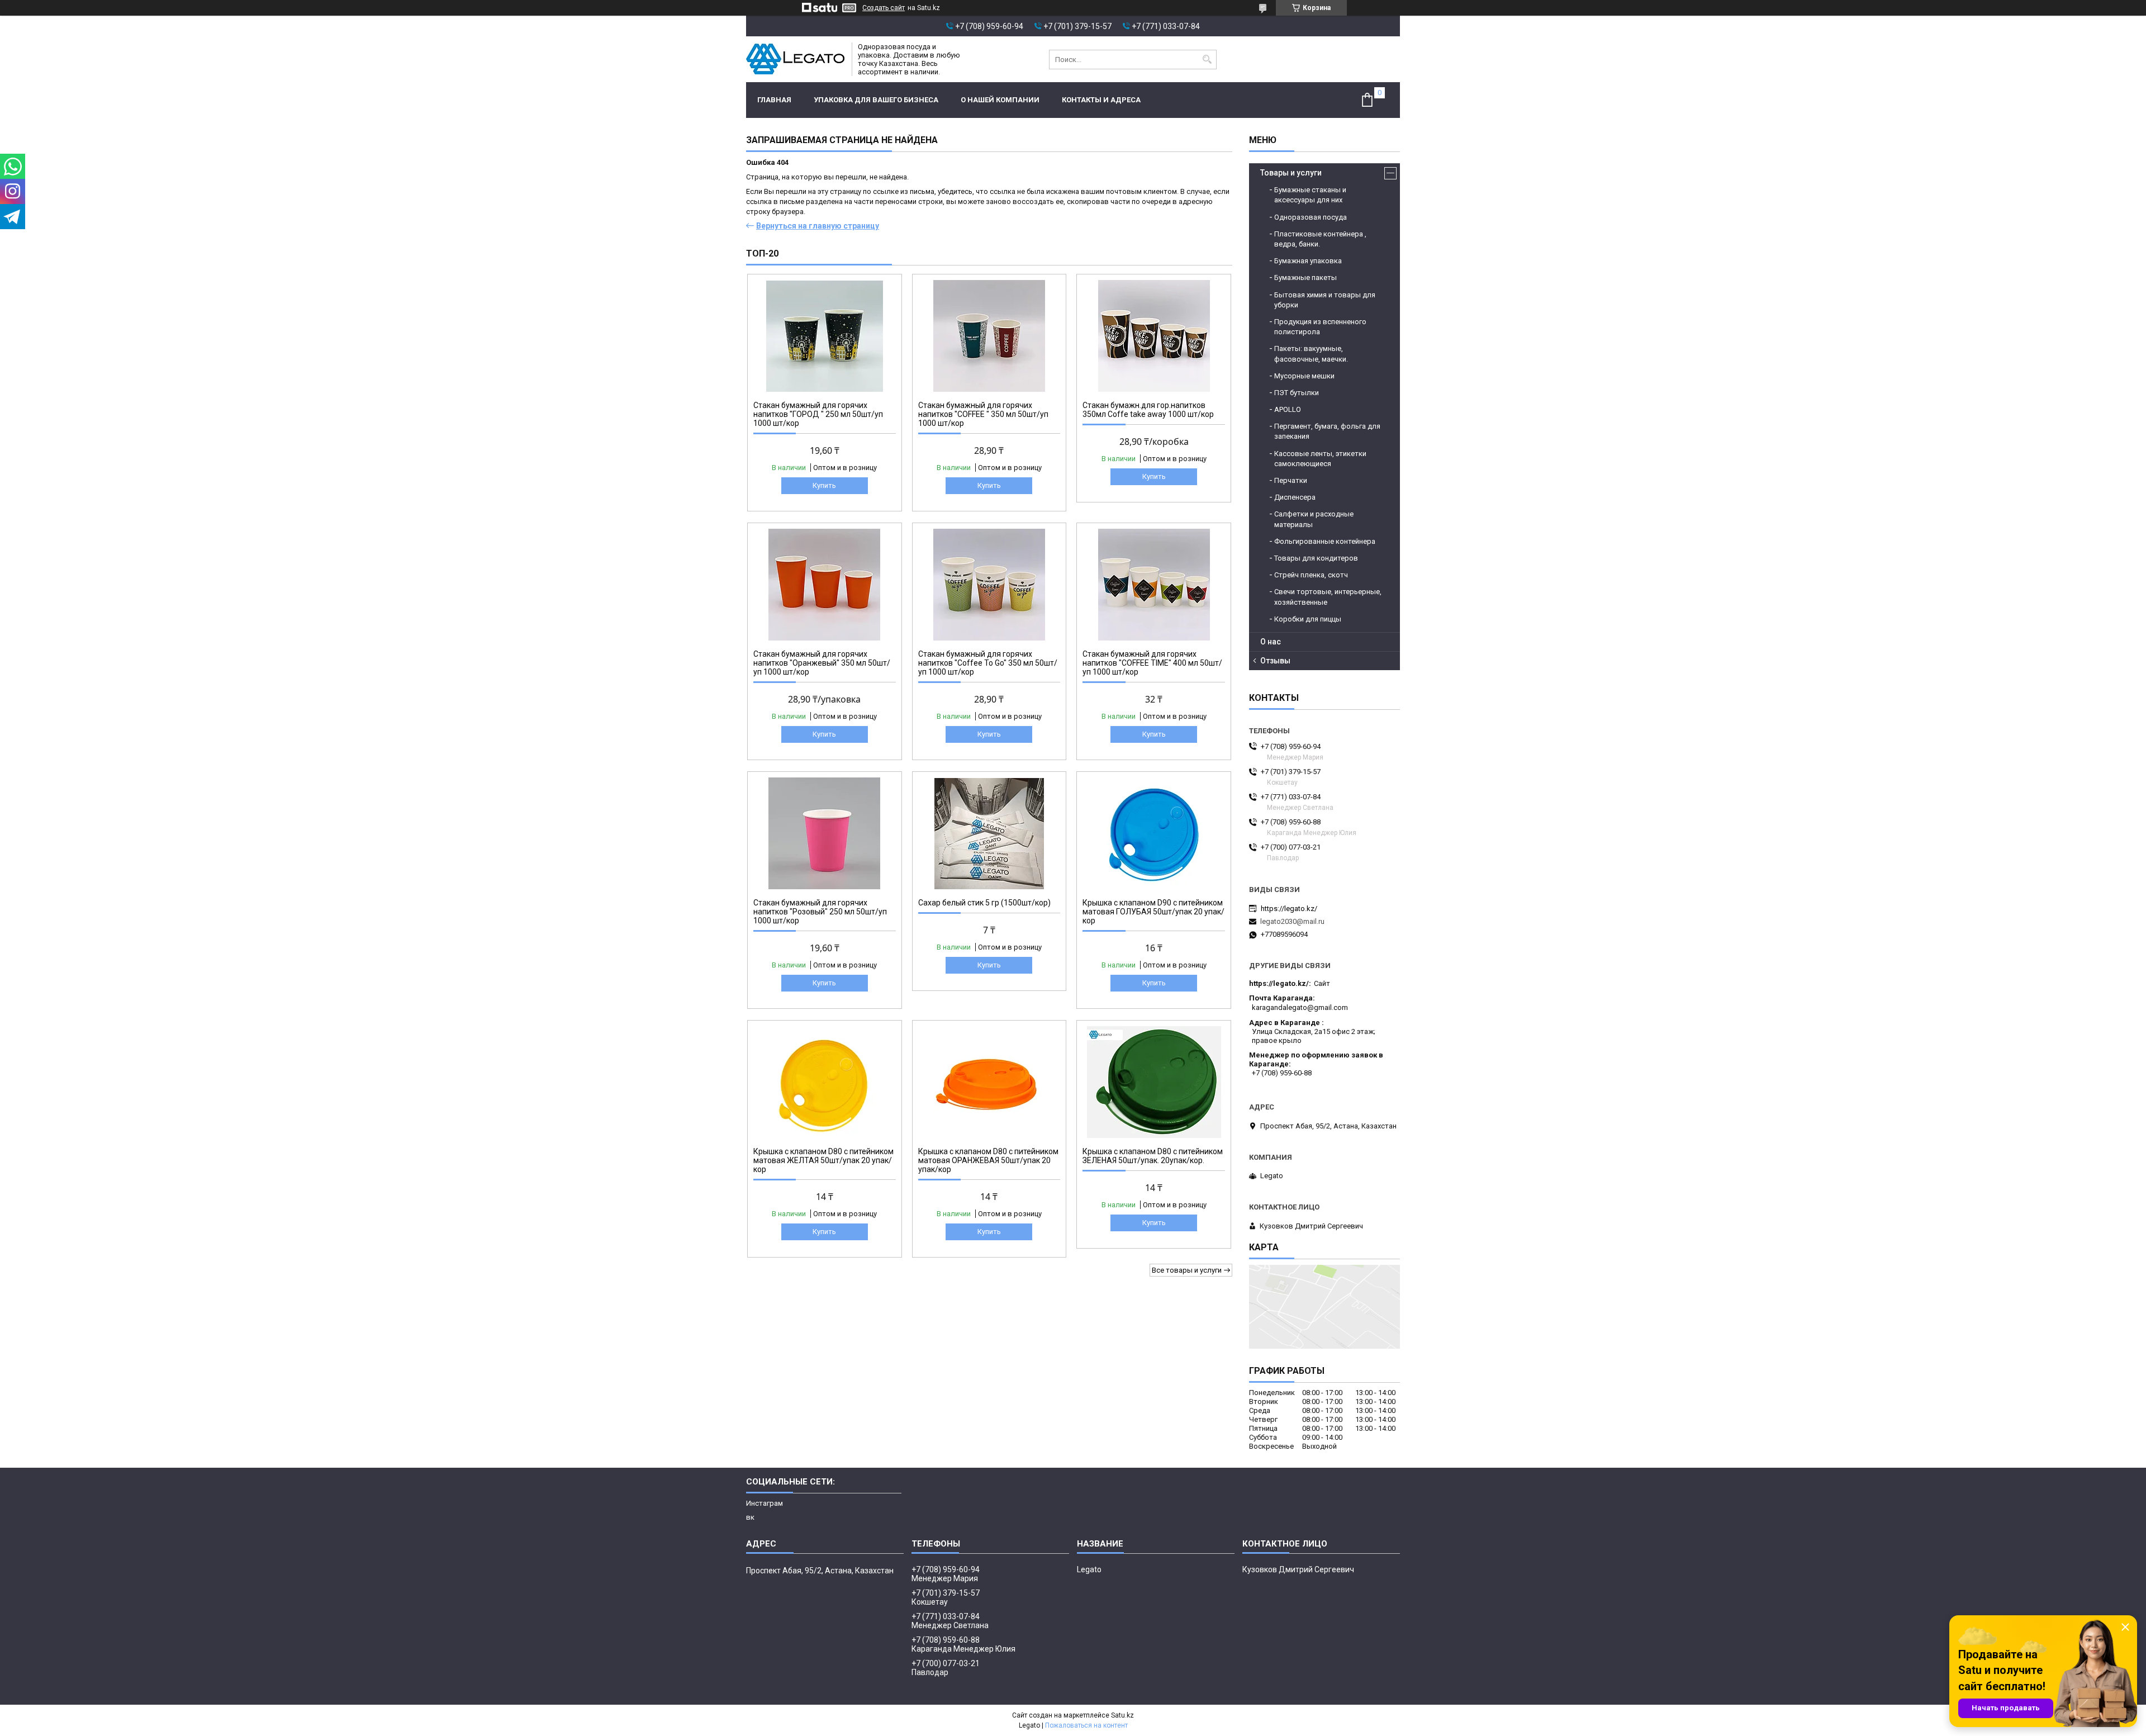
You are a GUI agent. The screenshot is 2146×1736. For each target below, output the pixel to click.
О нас (1271, 642)
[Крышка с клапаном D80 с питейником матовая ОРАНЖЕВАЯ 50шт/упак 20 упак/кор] (989, 1082)
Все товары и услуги (1187, 1270)
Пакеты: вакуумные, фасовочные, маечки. (1311, 354)
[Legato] (795, 59)
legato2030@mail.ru (1292, 921)
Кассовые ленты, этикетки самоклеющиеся (1320, 459)
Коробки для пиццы (1308, 619)
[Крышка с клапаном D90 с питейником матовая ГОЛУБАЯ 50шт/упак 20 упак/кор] (1154, 833)
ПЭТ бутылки (1297, 393)
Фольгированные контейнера (1325, 541)
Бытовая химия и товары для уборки (1325, 300)
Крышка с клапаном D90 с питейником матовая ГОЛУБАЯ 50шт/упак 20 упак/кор (1153, 912)
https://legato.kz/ (1289, 909)
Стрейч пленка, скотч (1311, 575)
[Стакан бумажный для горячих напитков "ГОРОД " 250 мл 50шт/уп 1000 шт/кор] (825, 336)
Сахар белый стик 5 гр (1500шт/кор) (984, 903)
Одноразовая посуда (1311, 217)
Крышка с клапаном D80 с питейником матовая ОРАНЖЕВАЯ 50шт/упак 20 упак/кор (988, 1160)
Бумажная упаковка (1308, 261)
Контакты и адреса (1101, 100)
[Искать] (1207, 60)
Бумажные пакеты (1305, 278)
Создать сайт (884, 8)
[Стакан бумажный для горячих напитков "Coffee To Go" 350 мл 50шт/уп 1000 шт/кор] (989, 585)
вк (750, 1517)
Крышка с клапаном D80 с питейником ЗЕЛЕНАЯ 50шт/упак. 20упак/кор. (1153, 1156)
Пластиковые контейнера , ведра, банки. (1320, 239)
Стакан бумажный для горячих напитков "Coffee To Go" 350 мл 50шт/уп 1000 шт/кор (988, 663)
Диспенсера (1295, 497)
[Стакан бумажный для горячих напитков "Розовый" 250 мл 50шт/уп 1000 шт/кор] (825, 833)
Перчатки (1291, 480)
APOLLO (1288, 409)
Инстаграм (765, 1503)
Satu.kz (1122, 1715)
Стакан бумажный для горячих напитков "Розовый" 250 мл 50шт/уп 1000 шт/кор (820, 912)
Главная (774, 100)
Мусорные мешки (1304, 376)
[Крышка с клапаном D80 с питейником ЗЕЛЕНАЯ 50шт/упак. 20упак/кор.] (1154, 1082)
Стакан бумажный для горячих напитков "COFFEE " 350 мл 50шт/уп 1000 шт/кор (983, 414)
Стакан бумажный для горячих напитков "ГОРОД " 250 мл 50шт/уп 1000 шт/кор (818, 414)
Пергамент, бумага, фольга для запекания (1327, 431)
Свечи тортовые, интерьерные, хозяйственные (1328, 597)
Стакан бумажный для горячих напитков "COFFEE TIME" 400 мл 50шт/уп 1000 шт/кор (1152, 663)
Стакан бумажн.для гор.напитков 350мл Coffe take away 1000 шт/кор (1148, 410)
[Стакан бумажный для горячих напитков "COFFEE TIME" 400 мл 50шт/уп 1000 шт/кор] (1154, 585)
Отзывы (1275, 661)
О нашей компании (1000, 100)
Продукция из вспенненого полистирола (1320, 327)
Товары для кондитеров (1316, 558)
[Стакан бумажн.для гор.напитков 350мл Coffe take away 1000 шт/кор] (1154, 336)
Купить (824, 485)
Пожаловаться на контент (1086, 1725)
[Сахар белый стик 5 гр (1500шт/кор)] (989, 833)
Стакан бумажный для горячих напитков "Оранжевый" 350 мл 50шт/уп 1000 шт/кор (822, 663)
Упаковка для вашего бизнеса (876, 100)
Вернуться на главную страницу (818, 226)
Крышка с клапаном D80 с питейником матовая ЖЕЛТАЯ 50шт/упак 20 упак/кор (823, 1160)
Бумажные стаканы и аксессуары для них (1310, 195)
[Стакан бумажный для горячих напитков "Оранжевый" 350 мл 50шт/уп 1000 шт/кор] (825, 585)
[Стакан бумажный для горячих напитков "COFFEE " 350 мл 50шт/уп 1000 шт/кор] (989, 336)
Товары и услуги (1291, 173)
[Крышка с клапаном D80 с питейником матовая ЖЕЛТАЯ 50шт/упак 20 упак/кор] (825, 1082)
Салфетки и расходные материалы (1314, 519)
